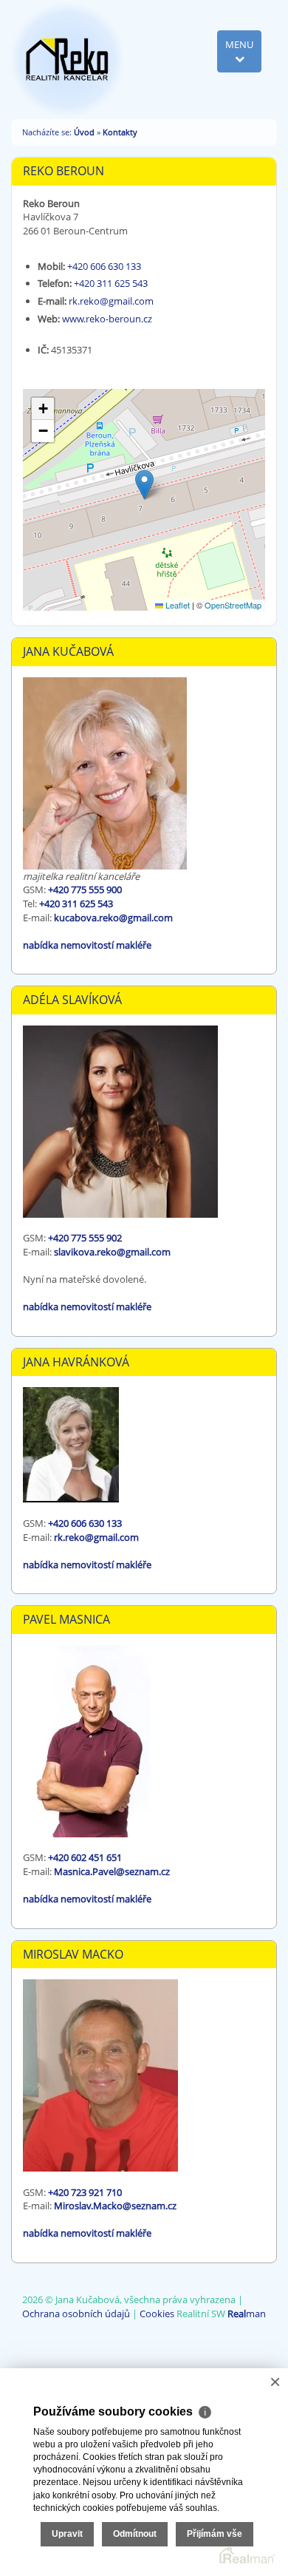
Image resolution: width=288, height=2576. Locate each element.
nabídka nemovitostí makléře (87, 945)
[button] (144, 485)
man (247, 2314)
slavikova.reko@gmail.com (112, 1252)
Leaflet (176, 605)
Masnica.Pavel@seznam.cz (112, 1871)
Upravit (67, 2534)
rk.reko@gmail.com (111, 301)
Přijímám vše (215, 2534)
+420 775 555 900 (85, 889)
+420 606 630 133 (104, 266)
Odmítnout (135, 2534)
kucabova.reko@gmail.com (113, 918)
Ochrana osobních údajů (76, 2314)
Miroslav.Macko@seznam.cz (115, 2206)
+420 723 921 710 (85, 2192)
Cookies (157, 2314)
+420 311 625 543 (111, 283)
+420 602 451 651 (85, 1857)
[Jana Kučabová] (67, 58)
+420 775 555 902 (85, 1238)
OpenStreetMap (233, 605)
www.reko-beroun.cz (107, 319)
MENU (239, 44)
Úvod (84, 132)
